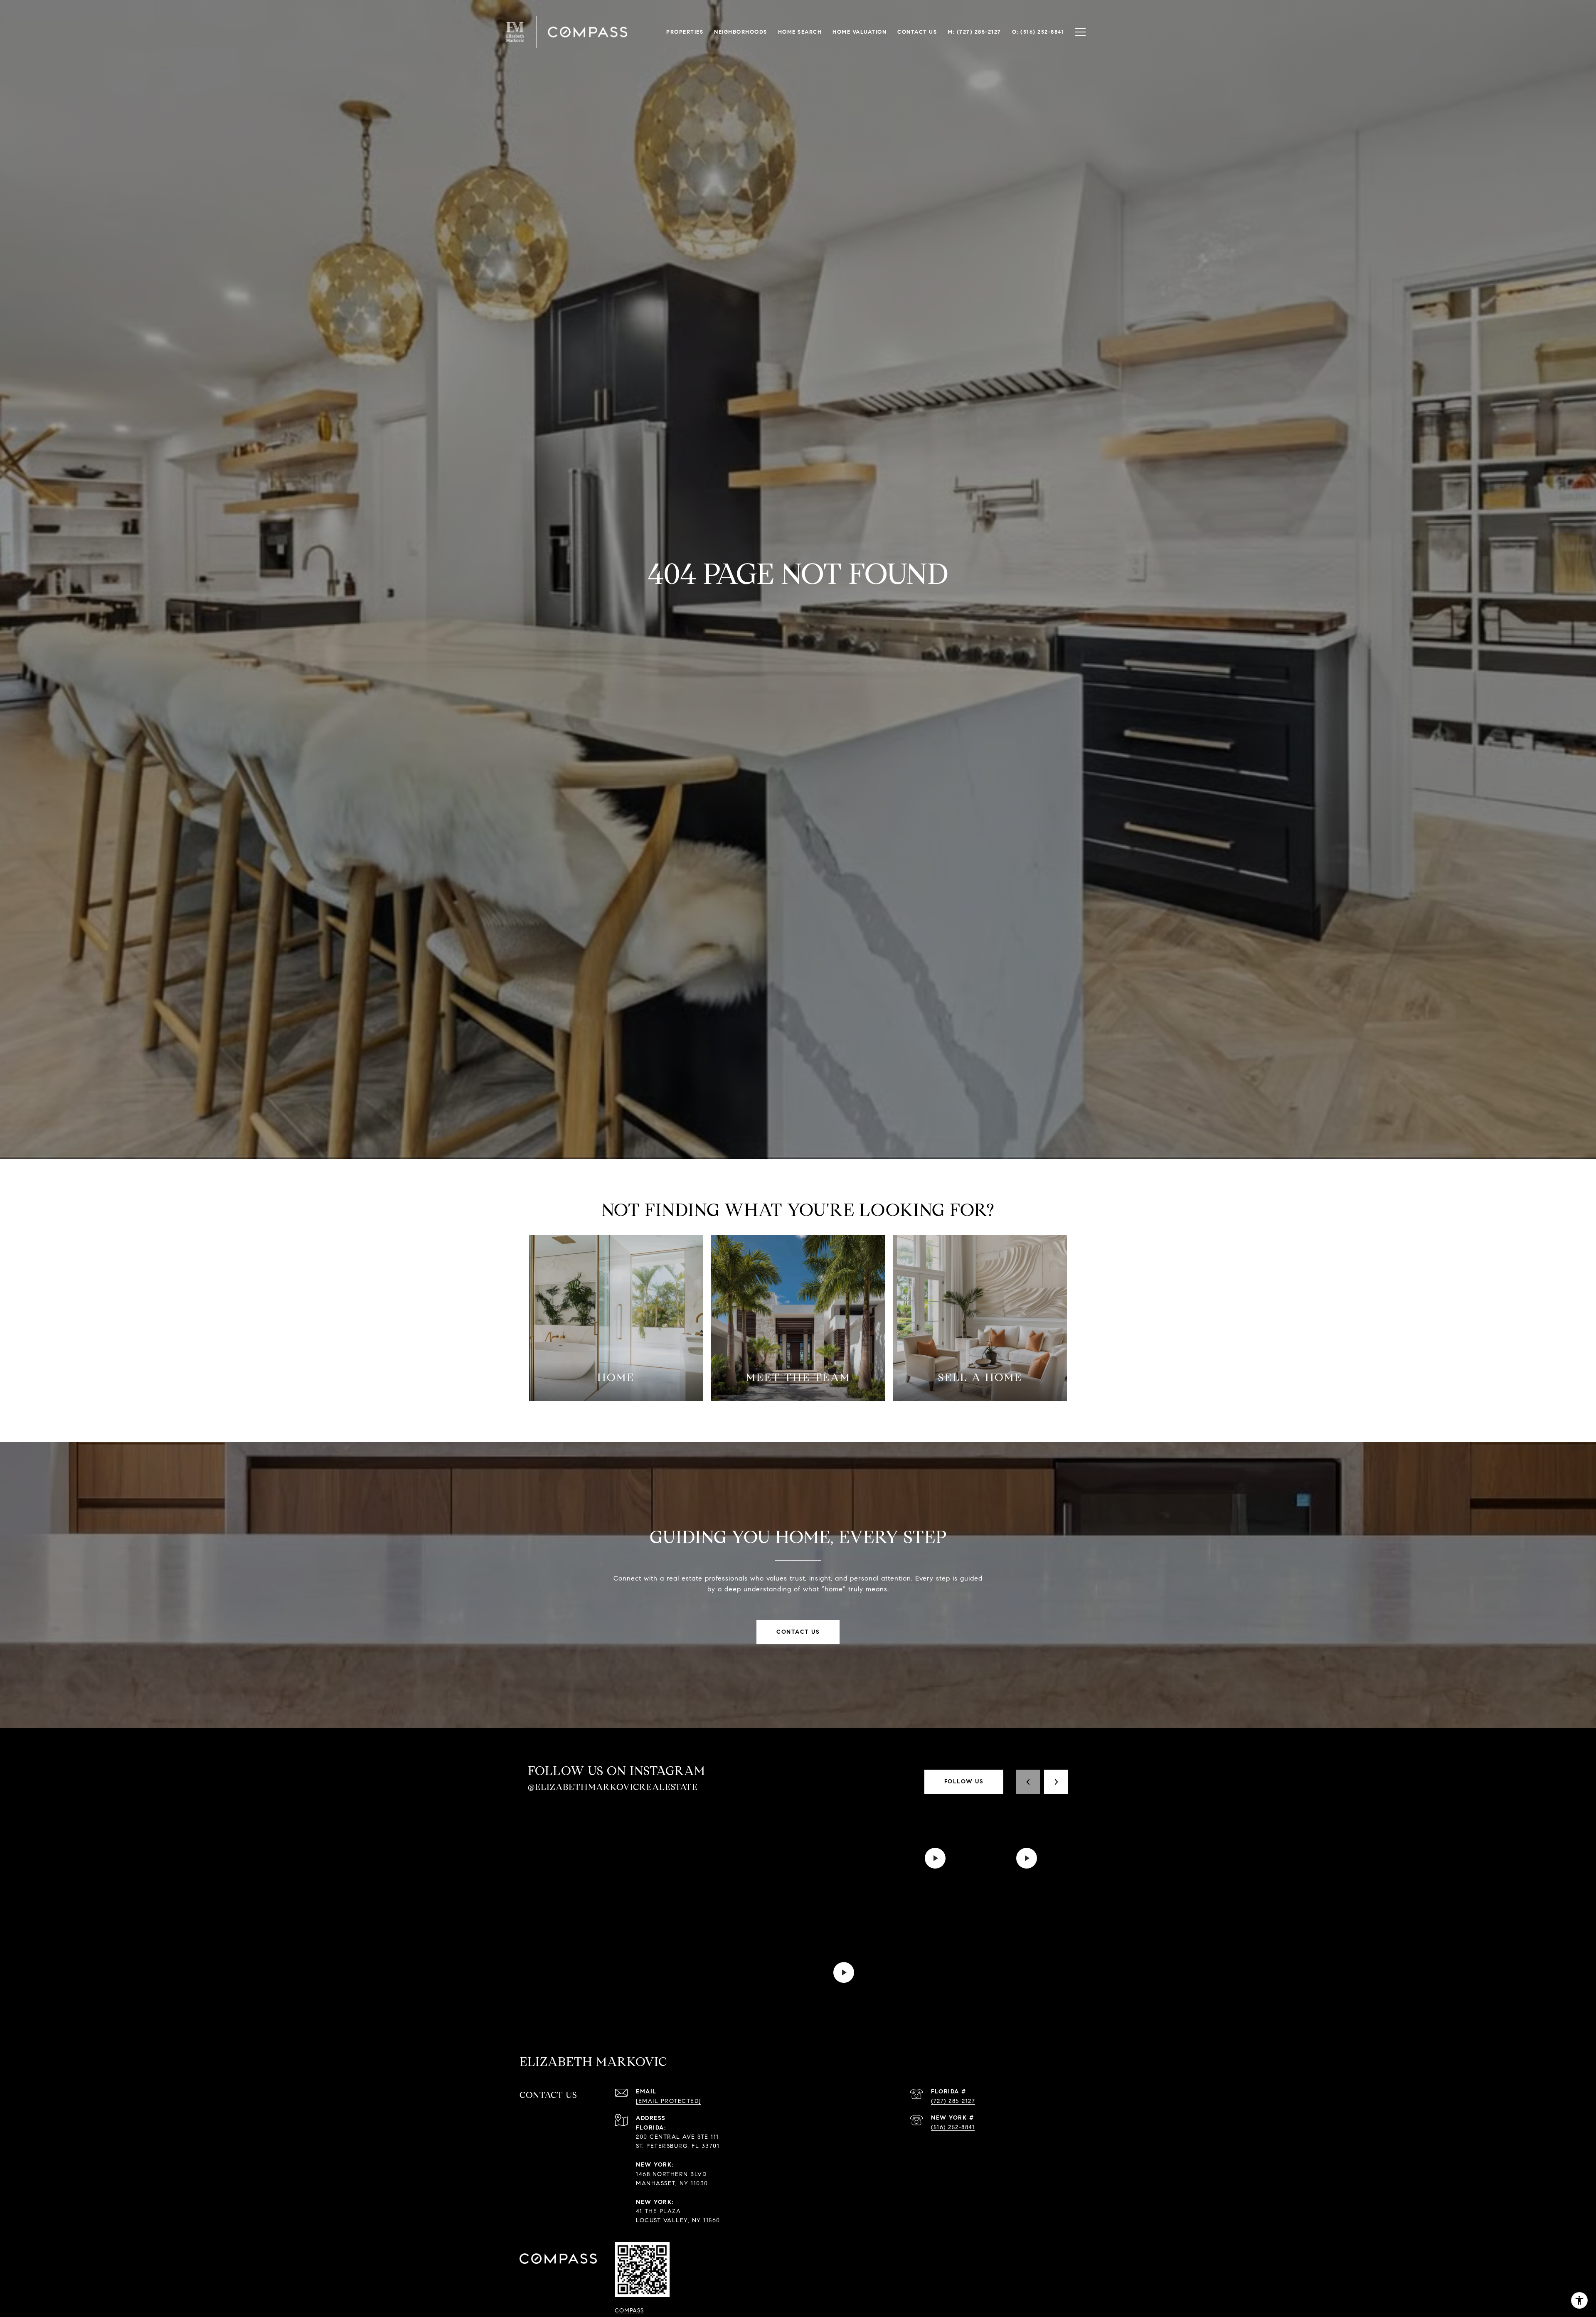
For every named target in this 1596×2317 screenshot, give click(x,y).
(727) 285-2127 (953, 2101)
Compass (629, 2311)
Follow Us (964, 1781)
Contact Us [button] (798, 1632)
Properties (685, 32)
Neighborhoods (741, 32)
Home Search (800, 32)
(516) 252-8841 (953, 2127)
